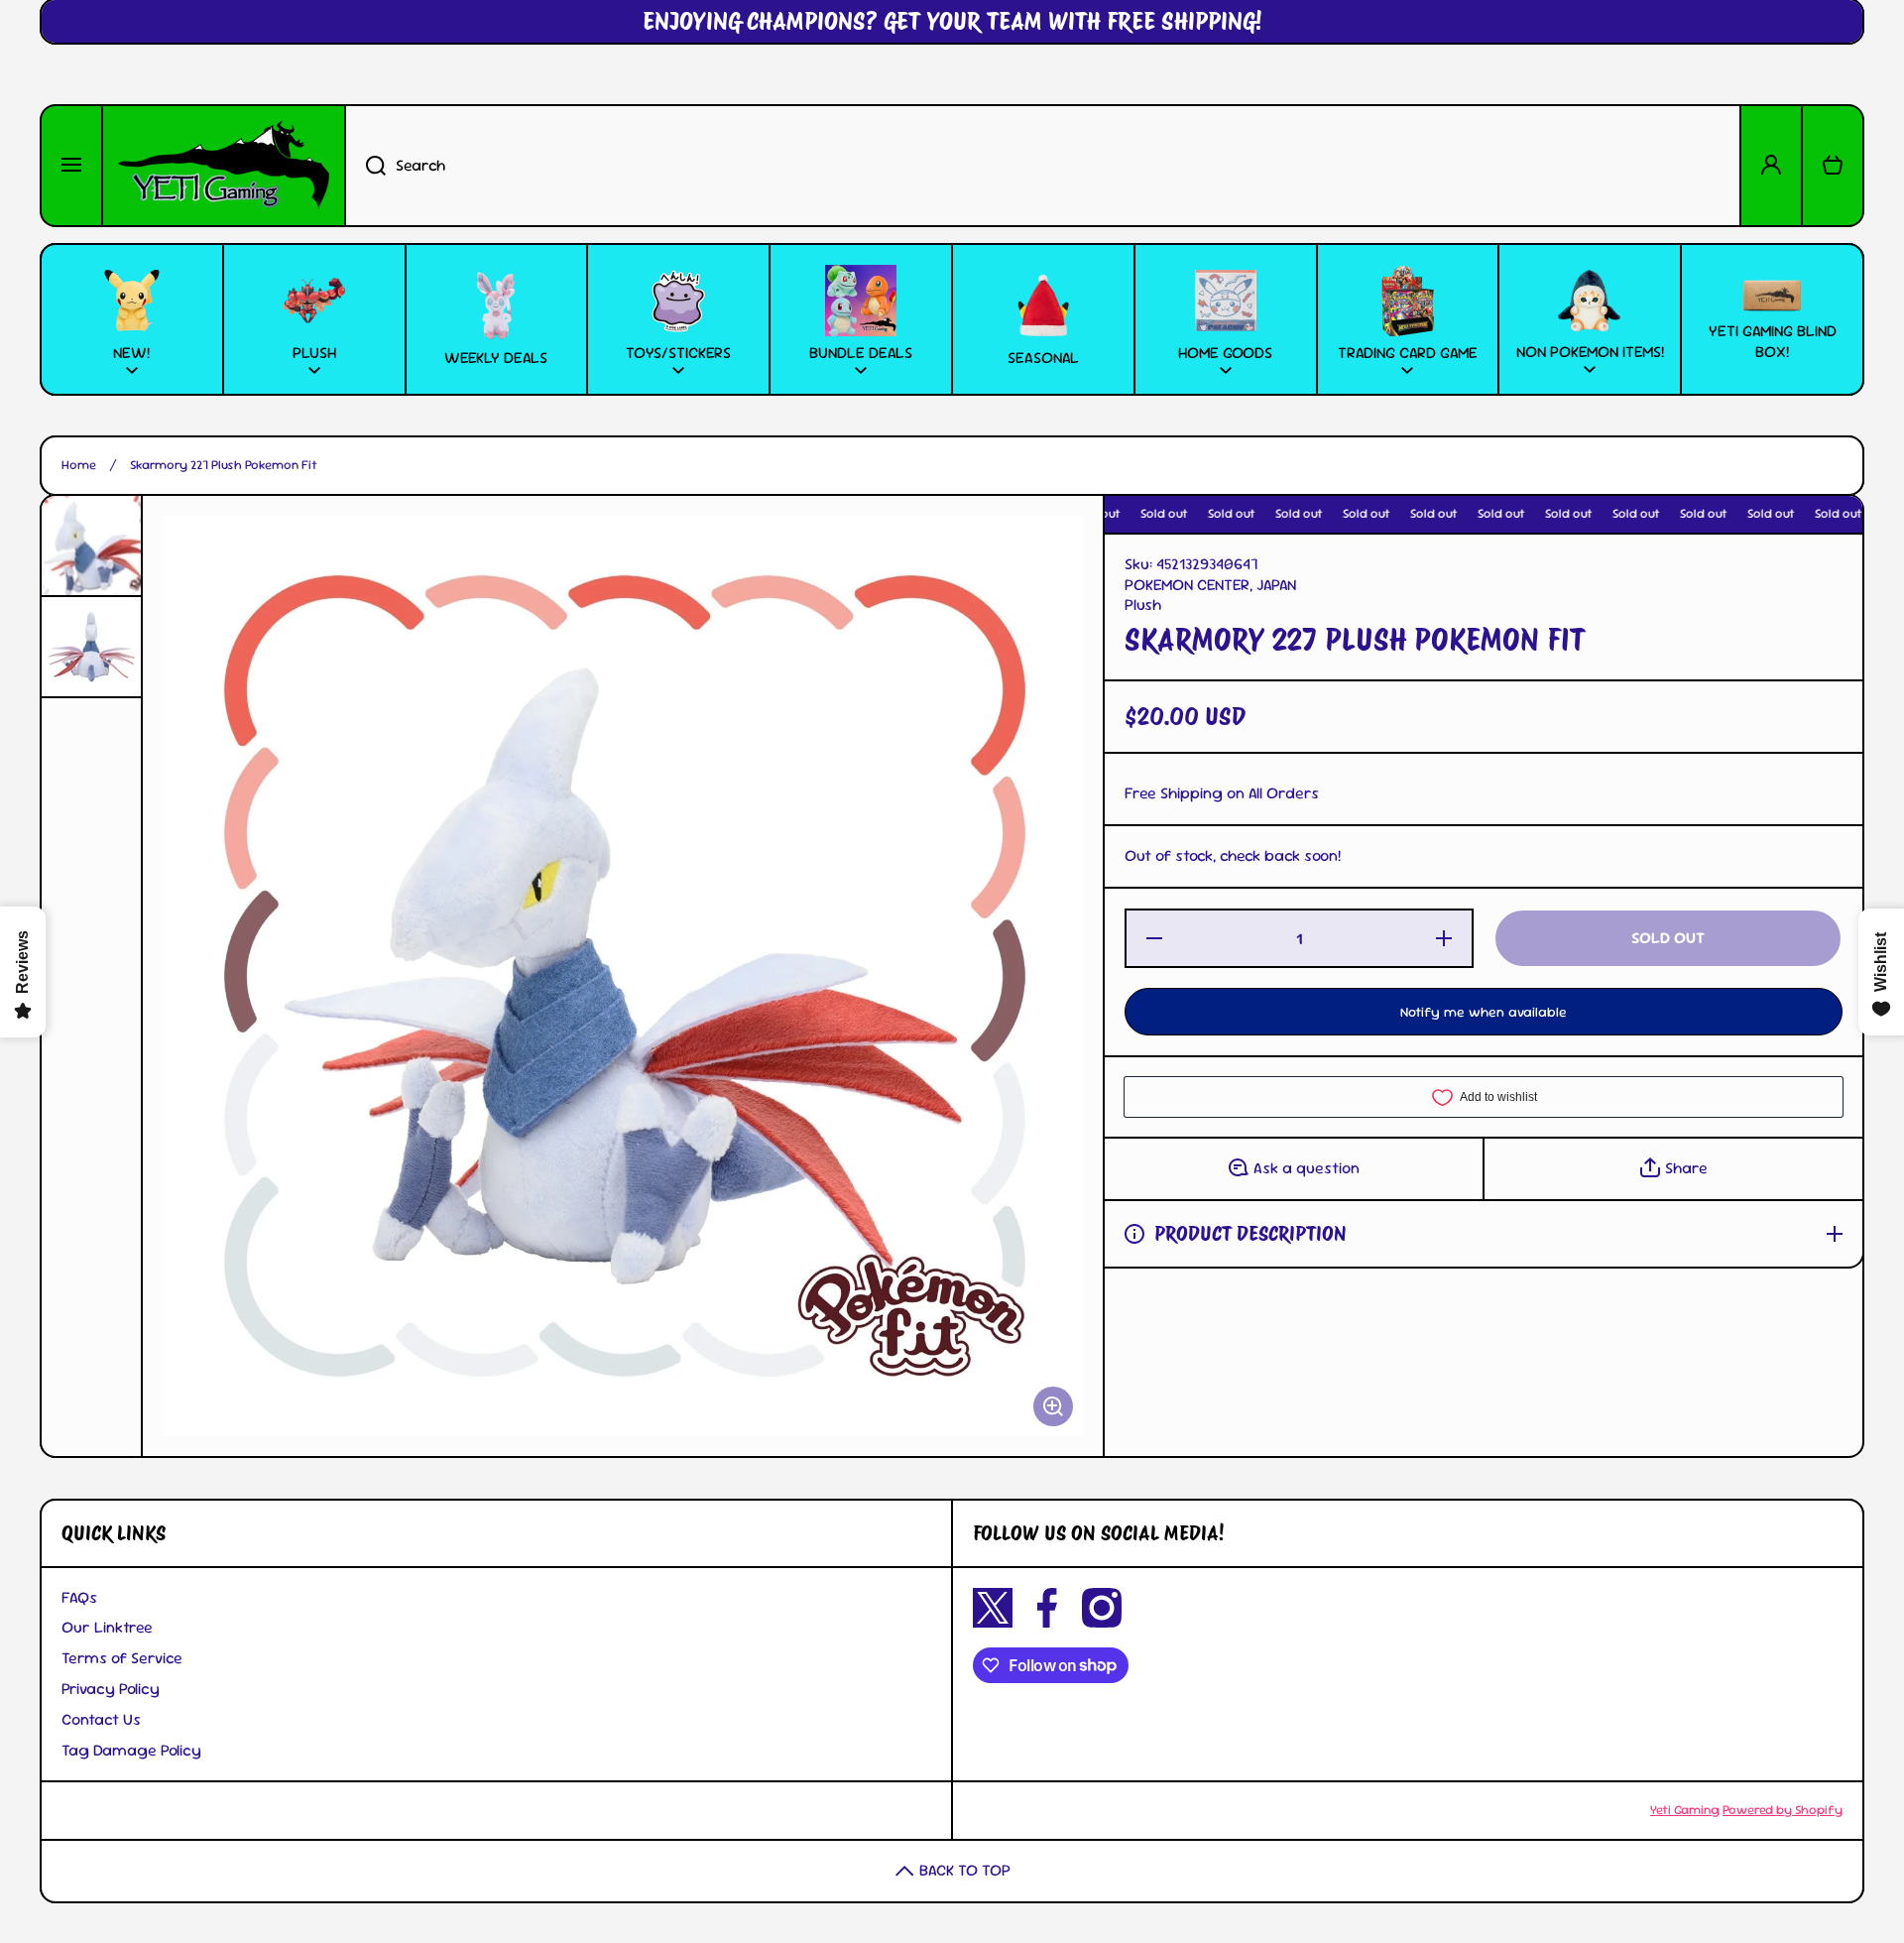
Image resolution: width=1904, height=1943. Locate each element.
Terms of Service (122, 1658)
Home (79, 465)
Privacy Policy (111, 1689)
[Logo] (224, 166)
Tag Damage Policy (131, 1750)
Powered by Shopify (1783, 1810)
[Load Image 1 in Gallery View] (91, 546)
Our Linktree (107, 1627)
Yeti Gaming (1685, 1810)
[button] (1833, 166)
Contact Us (101, 1719)
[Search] (365, 166)
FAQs (79, 1597)
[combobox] (1043, 166)
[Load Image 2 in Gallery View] (91, 647)
